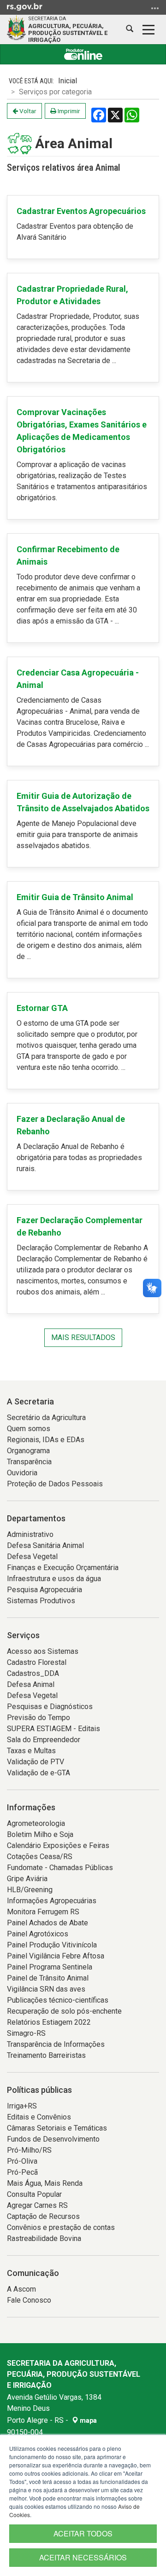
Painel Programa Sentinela (50, 1967)
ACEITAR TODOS (83, 2533)
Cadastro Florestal (37, 1662)
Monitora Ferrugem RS (43, 1912)
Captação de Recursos (43, 2216)
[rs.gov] (25, 6)
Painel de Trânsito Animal (48, 1978)
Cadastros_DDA (33, 1673)
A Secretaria (30, 1401)
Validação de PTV (36, 1762)
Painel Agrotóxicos (38, 1934)
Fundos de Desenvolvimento (53, 2139)
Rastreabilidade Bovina (44, 2238)
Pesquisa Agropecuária (44, 1590)
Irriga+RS (22, 2106)
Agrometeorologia (36, 1823)
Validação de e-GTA (39, 1773)
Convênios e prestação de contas (61, 2227)
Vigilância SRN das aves (46, 1989)
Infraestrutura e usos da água (54, 1579)
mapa (88, 2420)
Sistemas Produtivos (41, 1601)
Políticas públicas (39, 2090)
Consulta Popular (34, 2194)
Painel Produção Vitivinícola (52, 1945)
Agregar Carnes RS (37, 2205)
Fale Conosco (29, 2300)
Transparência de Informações (56, 2044)
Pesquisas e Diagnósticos (50, 1707)
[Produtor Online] (83, 54)
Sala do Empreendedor (44, 1740)
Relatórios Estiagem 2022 (49, 2022)
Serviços (23, 1635)
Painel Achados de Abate (47, 1923)
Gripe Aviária (27, 1879)
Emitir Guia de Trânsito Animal (75, 897)
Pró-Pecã (22, 2172)
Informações (31, 1807)
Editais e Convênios (39, 2117)
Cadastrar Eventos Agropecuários (81, 211)
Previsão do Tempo (39, 1718)
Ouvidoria (22, 1473)
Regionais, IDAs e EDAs (46, 1440)
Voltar (27, 111)
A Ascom (21, 2289)
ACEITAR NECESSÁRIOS (83, 2557)
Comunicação (33, 2273)
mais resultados (83, 1337)
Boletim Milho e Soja (40, 1834)
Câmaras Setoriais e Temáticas (57, 2128)
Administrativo (30, 1534)
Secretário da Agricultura (46, 1418)
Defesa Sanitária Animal (45, 1545)
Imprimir (68, 111)
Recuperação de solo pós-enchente (64, 2011)
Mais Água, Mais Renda (45, 2183)
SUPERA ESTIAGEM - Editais (53, 1729)
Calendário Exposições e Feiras (58, 1845)
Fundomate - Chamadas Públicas (60, 1868)
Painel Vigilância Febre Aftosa (56, 1956)
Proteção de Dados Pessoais (55, 1484)
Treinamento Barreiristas (46, 2055)
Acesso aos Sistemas (43, 1651)
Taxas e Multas (31, 1751)
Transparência (29, 1462)
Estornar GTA (42, 1008)
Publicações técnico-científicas (58, 2000)
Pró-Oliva (22, 2161)
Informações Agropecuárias (52, 1901)
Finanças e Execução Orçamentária (63, 1568)
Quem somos (29, 1429)
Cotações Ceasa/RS (40, 1857)
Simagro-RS (26, 2033)
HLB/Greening (30, 1890)
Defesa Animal (31, 1684)
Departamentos (36, 1518)
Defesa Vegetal (32, 1557)
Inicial (68, 81)
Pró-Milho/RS (29, 2150)
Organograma (28, 1451)
